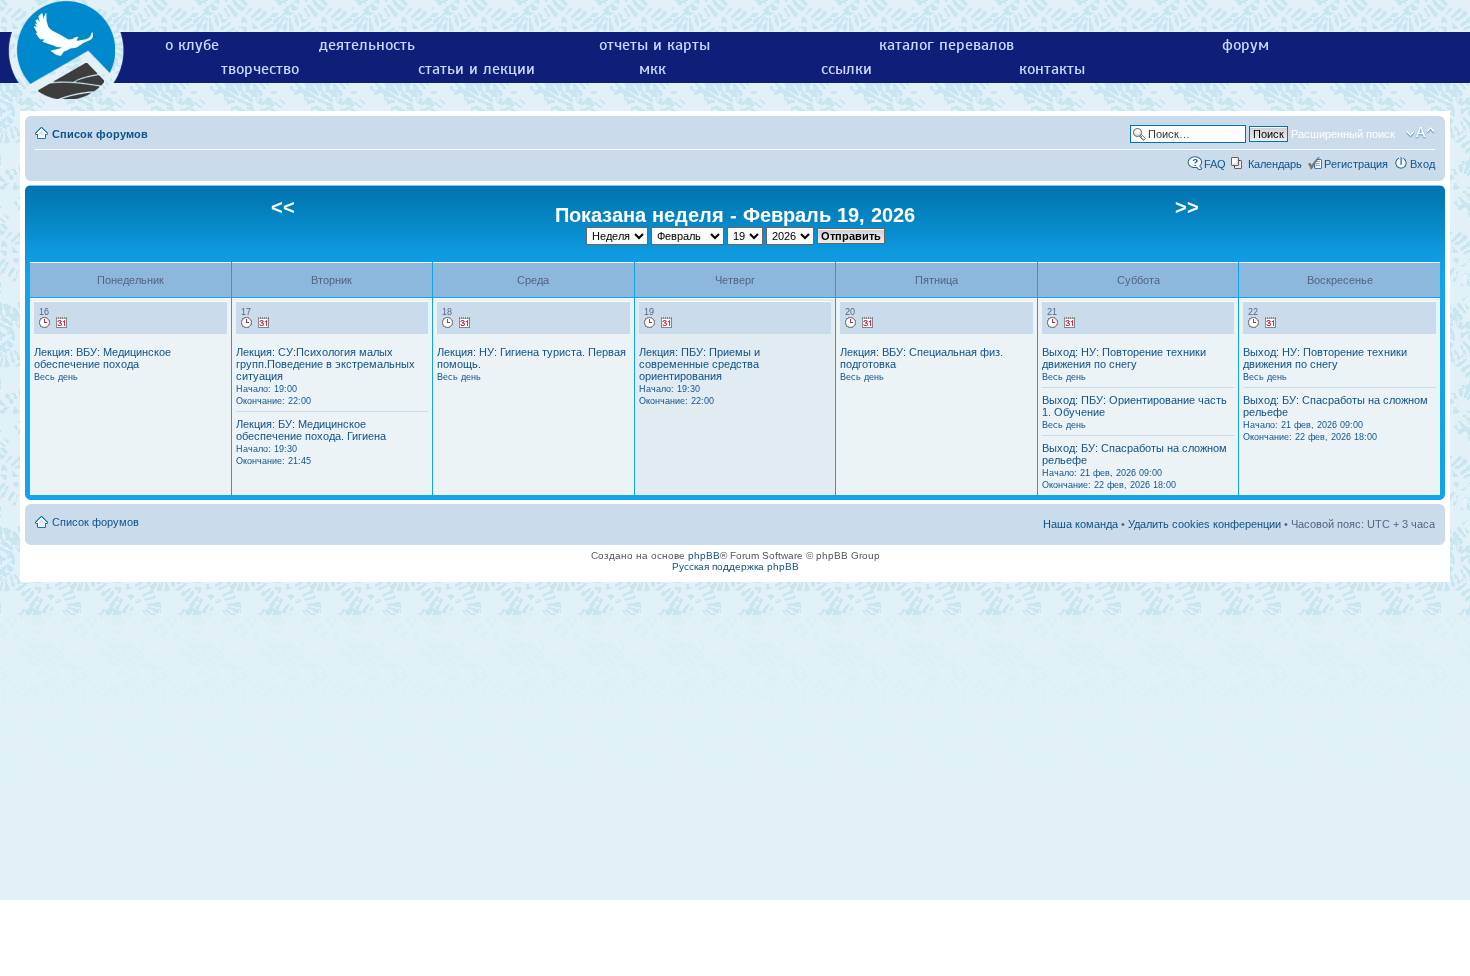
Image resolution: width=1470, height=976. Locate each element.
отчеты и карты (654, 45)
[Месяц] (62, 323)
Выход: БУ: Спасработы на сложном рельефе (1134, 466)
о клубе (192, 45)
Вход (1422, 164)
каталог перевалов (946, 45)
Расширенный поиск (1343, 134)
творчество (260, 69)
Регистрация (1356, 164)
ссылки (846, 69)
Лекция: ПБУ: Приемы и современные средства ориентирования (699, 376)
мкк (652, 69)
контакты (1052, 69)
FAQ (1215, 164)
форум (1245, 45)
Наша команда (1080, 524)
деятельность (367, 45)
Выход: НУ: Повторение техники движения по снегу (1124, 364)
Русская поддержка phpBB (735, 566)
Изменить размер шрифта (1420, 133)
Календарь (1275, 164)
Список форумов (100, 134)
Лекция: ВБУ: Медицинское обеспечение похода (102, 364)
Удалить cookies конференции (1204, 524)
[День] (45, 323)
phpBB (704, 555)
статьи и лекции (476, 69)
